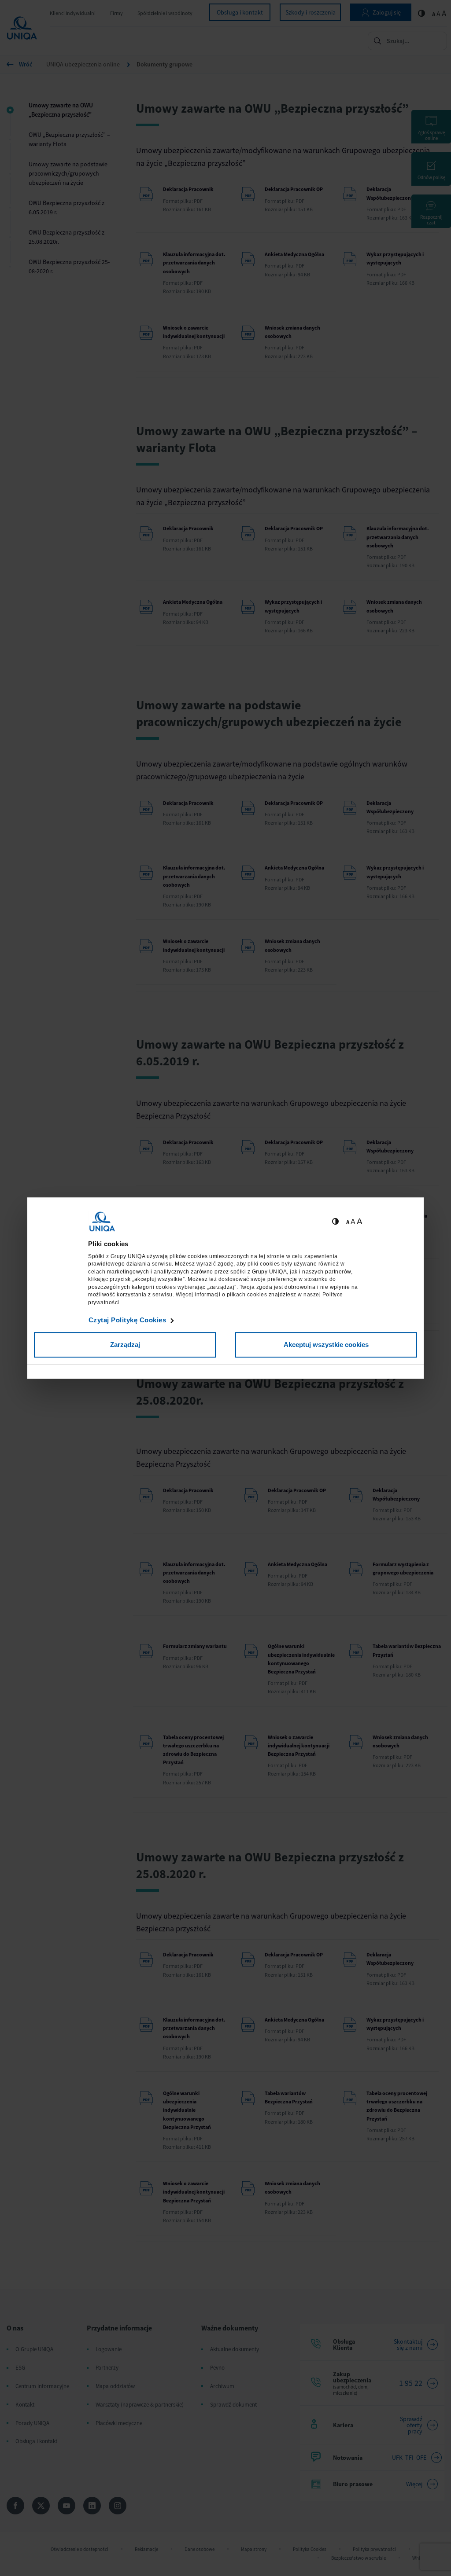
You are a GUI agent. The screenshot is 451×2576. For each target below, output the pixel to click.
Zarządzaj (125, 1345)
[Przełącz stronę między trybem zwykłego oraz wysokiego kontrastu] (335, 1222)
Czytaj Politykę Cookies (128, 1320)
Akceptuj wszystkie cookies (326, 1345)
